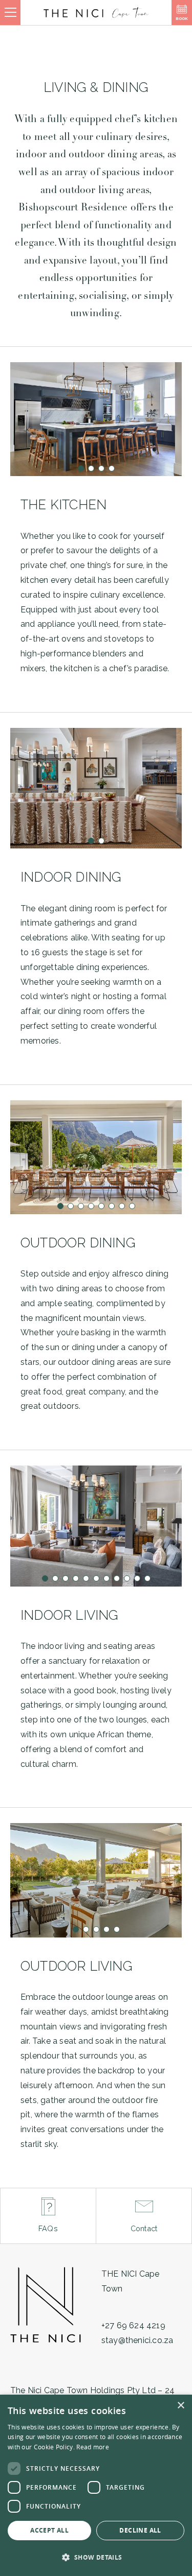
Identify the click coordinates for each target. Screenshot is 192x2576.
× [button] (180, 2406)
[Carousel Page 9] (127, 1578)
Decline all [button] (140, 2530)
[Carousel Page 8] (132, 1206)
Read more (93, 2447)
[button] (96, 2558)
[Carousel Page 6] (112, 1206)
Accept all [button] (49, 2530)
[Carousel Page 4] (112, 468)
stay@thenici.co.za (137, 2340)
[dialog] (96, 2485)
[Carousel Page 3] (101, 468)
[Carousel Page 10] (137, 1578)
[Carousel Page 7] (122, 1206)
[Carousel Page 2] (91, 468)
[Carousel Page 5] (101, 1206)
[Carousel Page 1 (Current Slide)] (81, 468)
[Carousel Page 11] (147, 1578)
